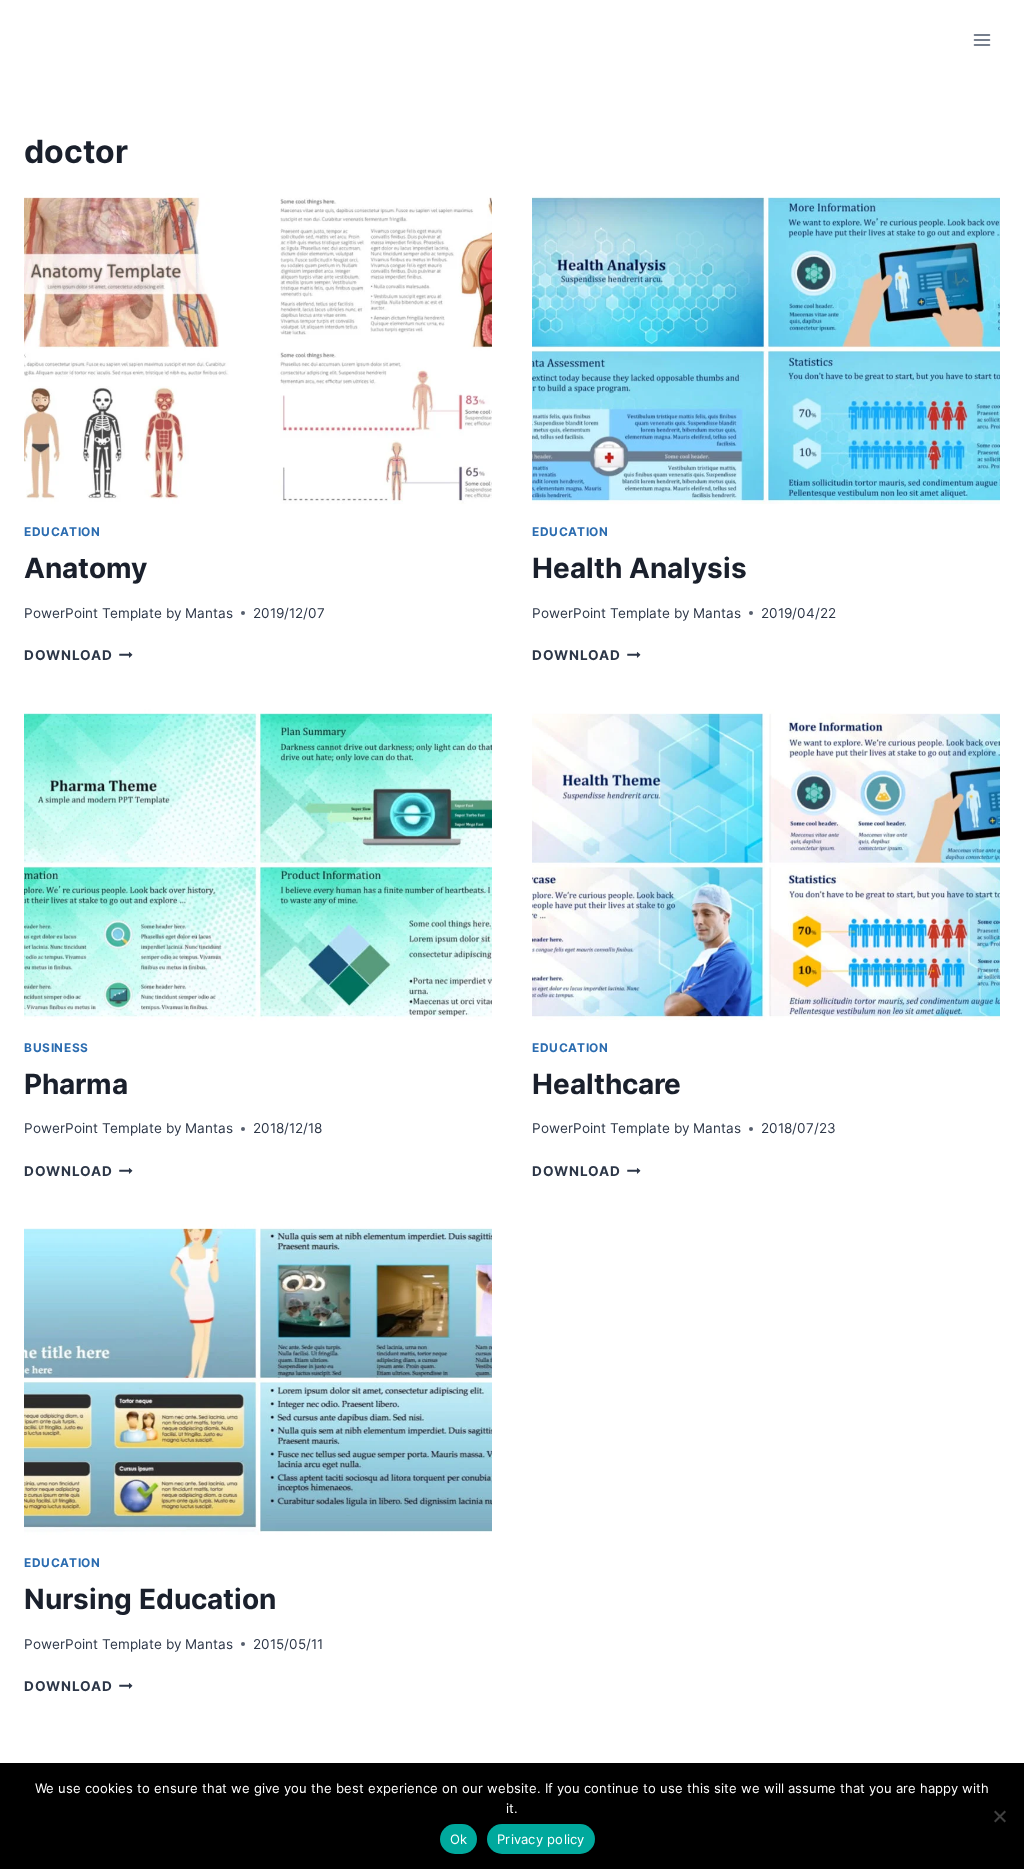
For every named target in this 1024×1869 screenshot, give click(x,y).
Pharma (76, 1084)
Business (56, 1047)
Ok (459, 1839)
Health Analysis (639, 568)
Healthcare (606, 1084)
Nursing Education (150, 1599)
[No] (999, 1816)
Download (78, 655)
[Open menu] (981, 39)
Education (62, 531)
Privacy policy (541, 1839)
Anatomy (85, 568)
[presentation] (258, 349)
